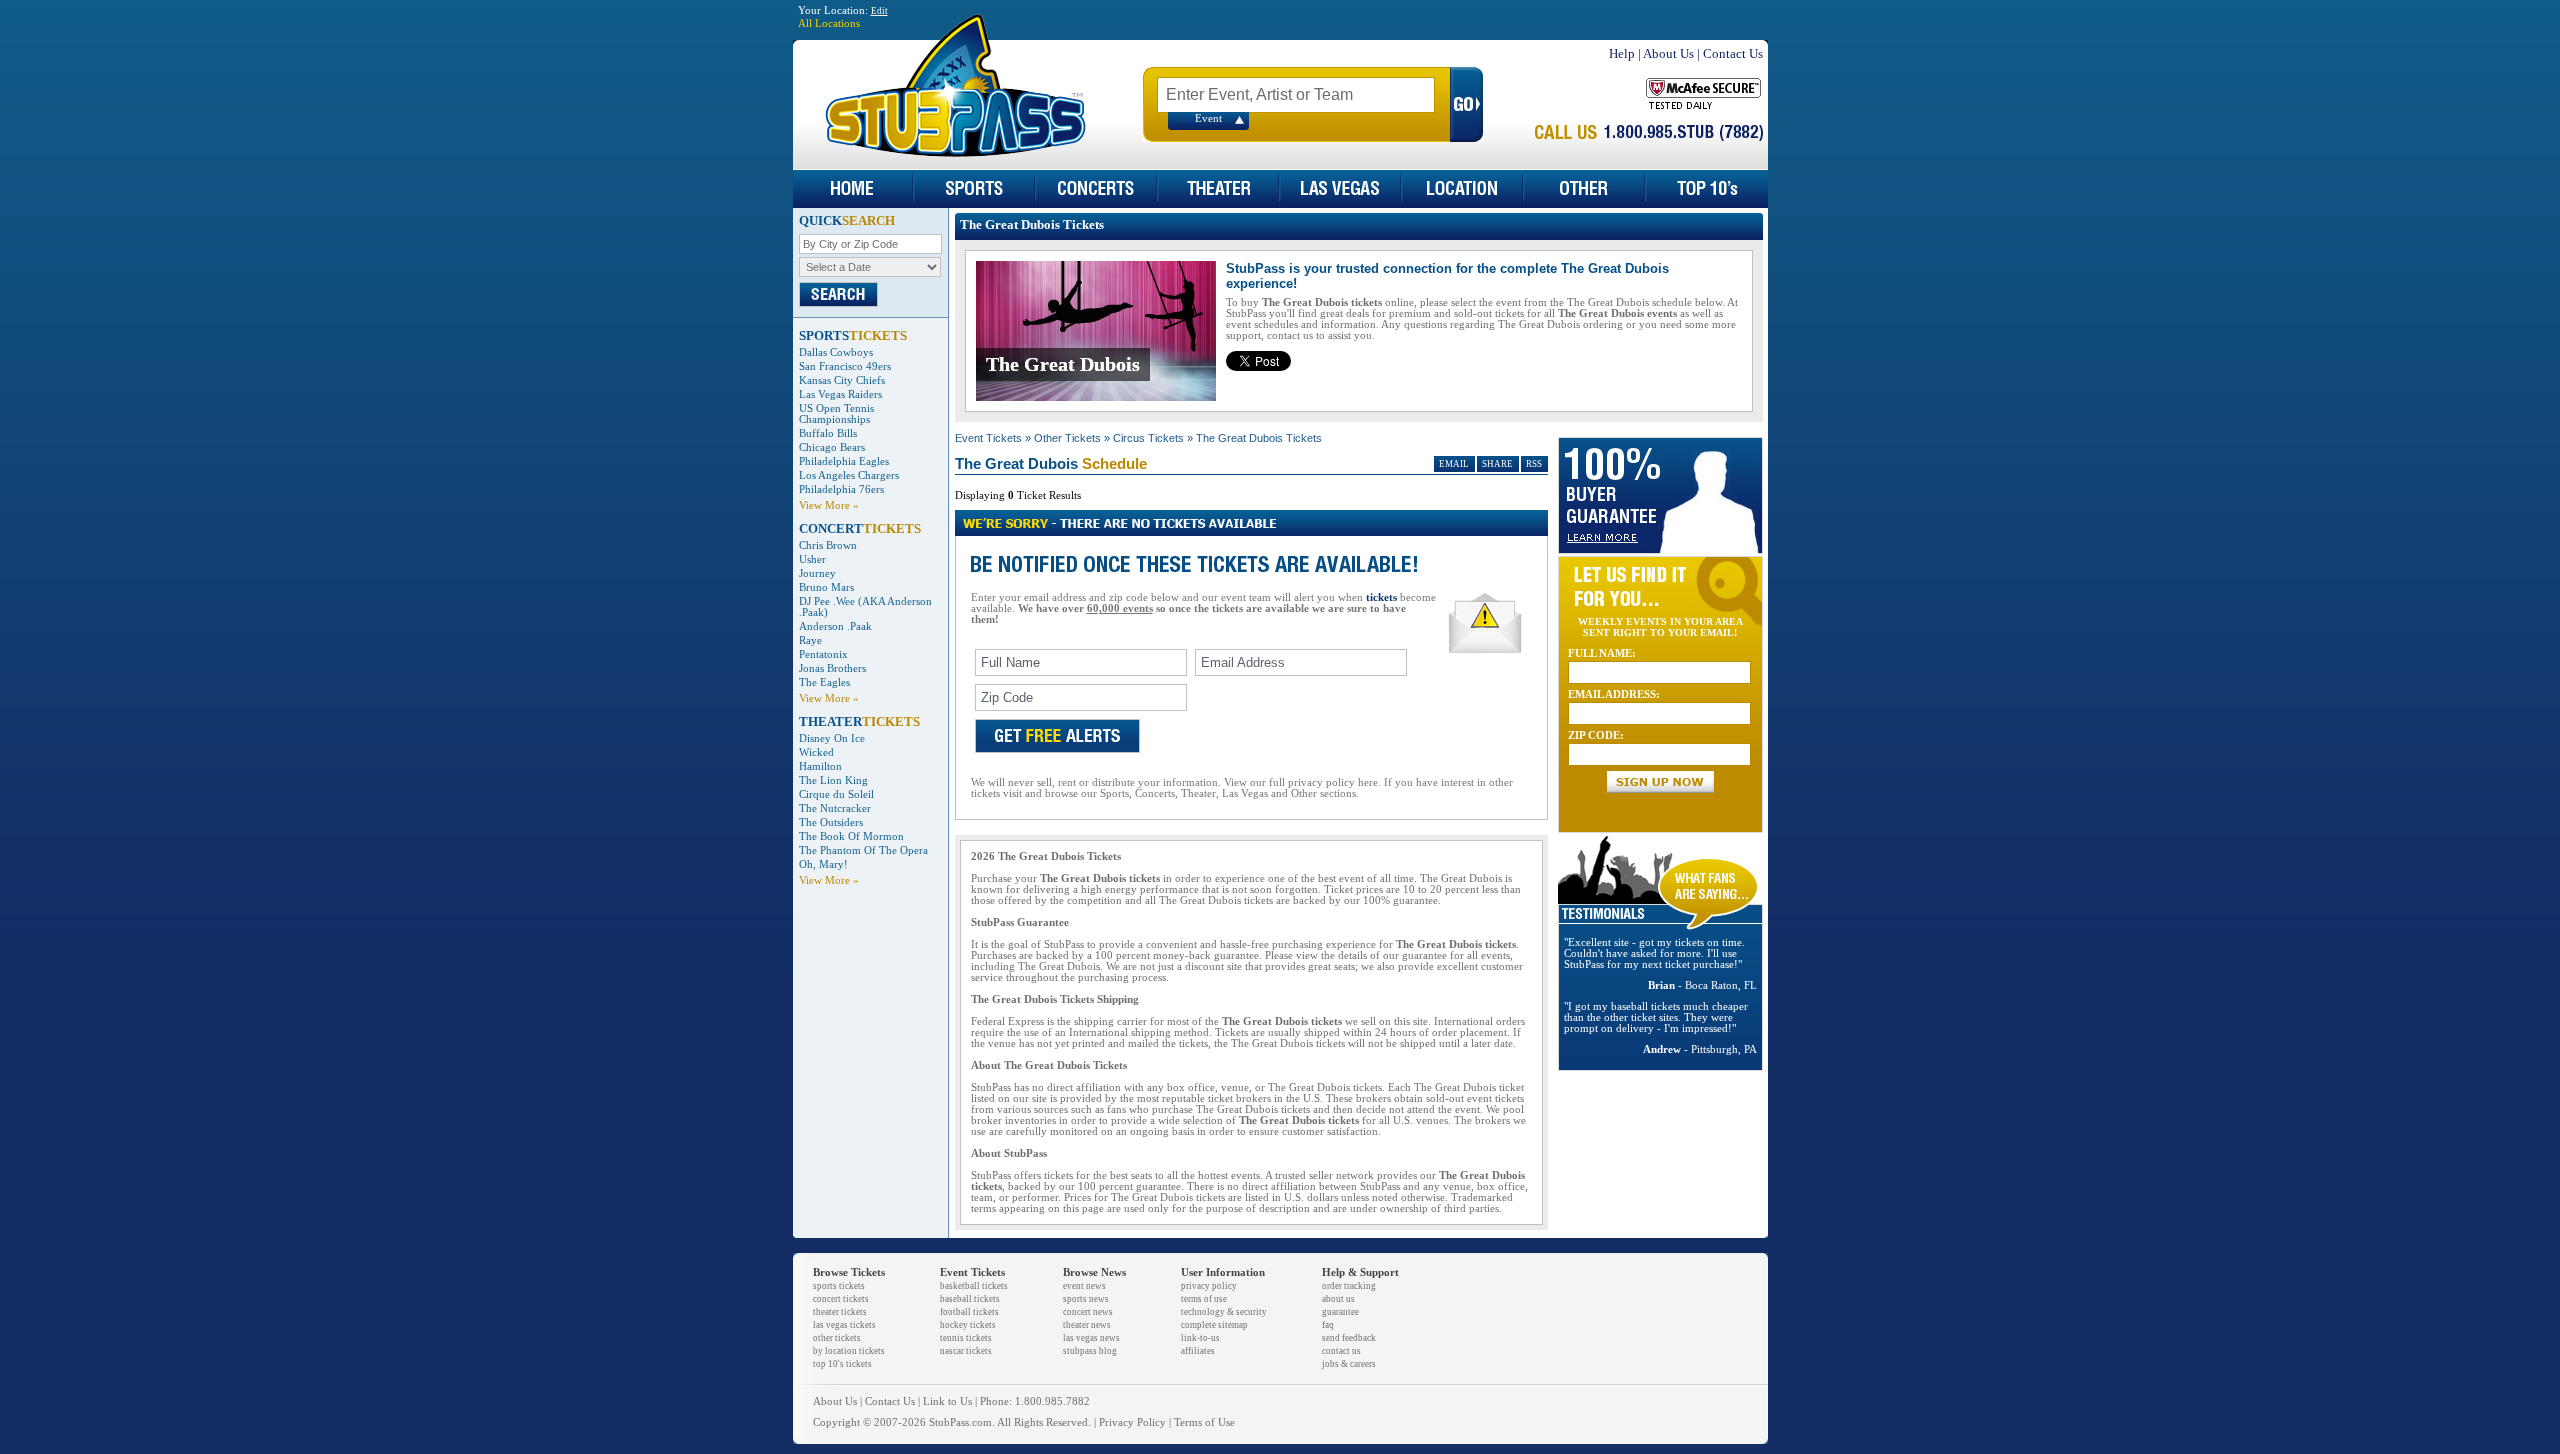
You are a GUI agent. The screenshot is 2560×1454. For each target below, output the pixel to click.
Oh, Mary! (823, 864)
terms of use (1204, 1299)
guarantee (1340, 1312)
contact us (1341, 1351)
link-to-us (1200, 1338)
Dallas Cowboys (836, 352)
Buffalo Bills (828, 433)
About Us (1668, 53)
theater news (1087, 1325)
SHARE (1497, 464)
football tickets (969, 1312)
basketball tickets (974, 1286)
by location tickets (849, 1351)
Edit (879, 11)
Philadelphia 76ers (841, 489)
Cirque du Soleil (836, 794)
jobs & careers (1349, 1364)
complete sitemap (1214, 1325)
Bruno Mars (826, 587)
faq (1328, 1325)
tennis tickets (966, 1338)
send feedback (1349, 1338)
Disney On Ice (832, 738)
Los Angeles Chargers (849, 475)
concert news (1088, 1312)
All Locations (829, 23)
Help (1622, 53)
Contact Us (1733, 53)
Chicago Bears (832, 447)
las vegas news (1091, 1338)
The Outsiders (831, 822)
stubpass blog (1090, 1351)
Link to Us (947, 1401)
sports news (1086, 1299)
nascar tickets (966, 1351)
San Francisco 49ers (845, 366)
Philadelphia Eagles (844, 461)
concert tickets (841, 1299)
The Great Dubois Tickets (1259, 438)
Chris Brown (828, 545)
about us (1338, 1299)
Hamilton (820, 766)
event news (1084, 1286)
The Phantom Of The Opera (863, 850)
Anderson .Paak (835, 626)
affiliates (1198, 1351)
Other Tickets (1067, 438)
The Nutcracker (835, 808)
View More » (829, 505)
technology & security (1224, 1312)
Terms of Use (1204, 1422)
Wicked (816, 752)
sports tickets (839, 1286)
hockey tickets (968, 1325)
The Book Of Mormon (851, 836)
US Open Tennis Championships (836, 414)
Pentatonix (823, 654)
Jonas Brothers (832, 668)
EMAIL (1454, 464)
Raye (810, 640)
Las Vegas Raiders (840, 394)
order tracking (1349, 1286)
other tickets (837, 1338)
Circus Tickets (1148, 438)
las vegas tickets (844, 1325)
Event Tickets (988, 438)
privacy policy (1209, 1286)
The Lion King (833, 780)
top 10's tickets (842, 1364)
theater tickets (840, 1312)
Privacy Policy (1132, 1422)
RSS (1534, 464)
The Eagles (824, 682)
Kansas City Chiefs (842, 380)
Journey (817, 573)
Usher (812, 559)
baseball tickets (970, 1299)
